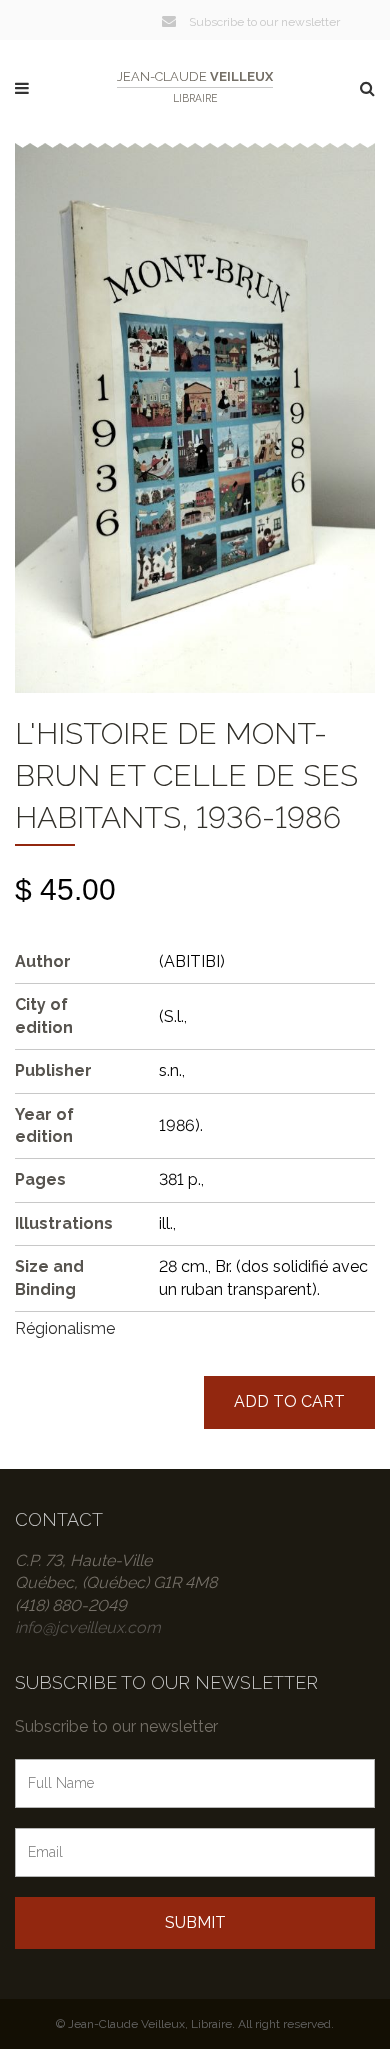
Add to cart (289, 1401)
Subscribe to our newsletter (263, 22)
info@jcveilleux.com (88, 1627)
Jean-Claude (195, 86)
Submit (195, 1922)
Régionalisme (65, 1328)
